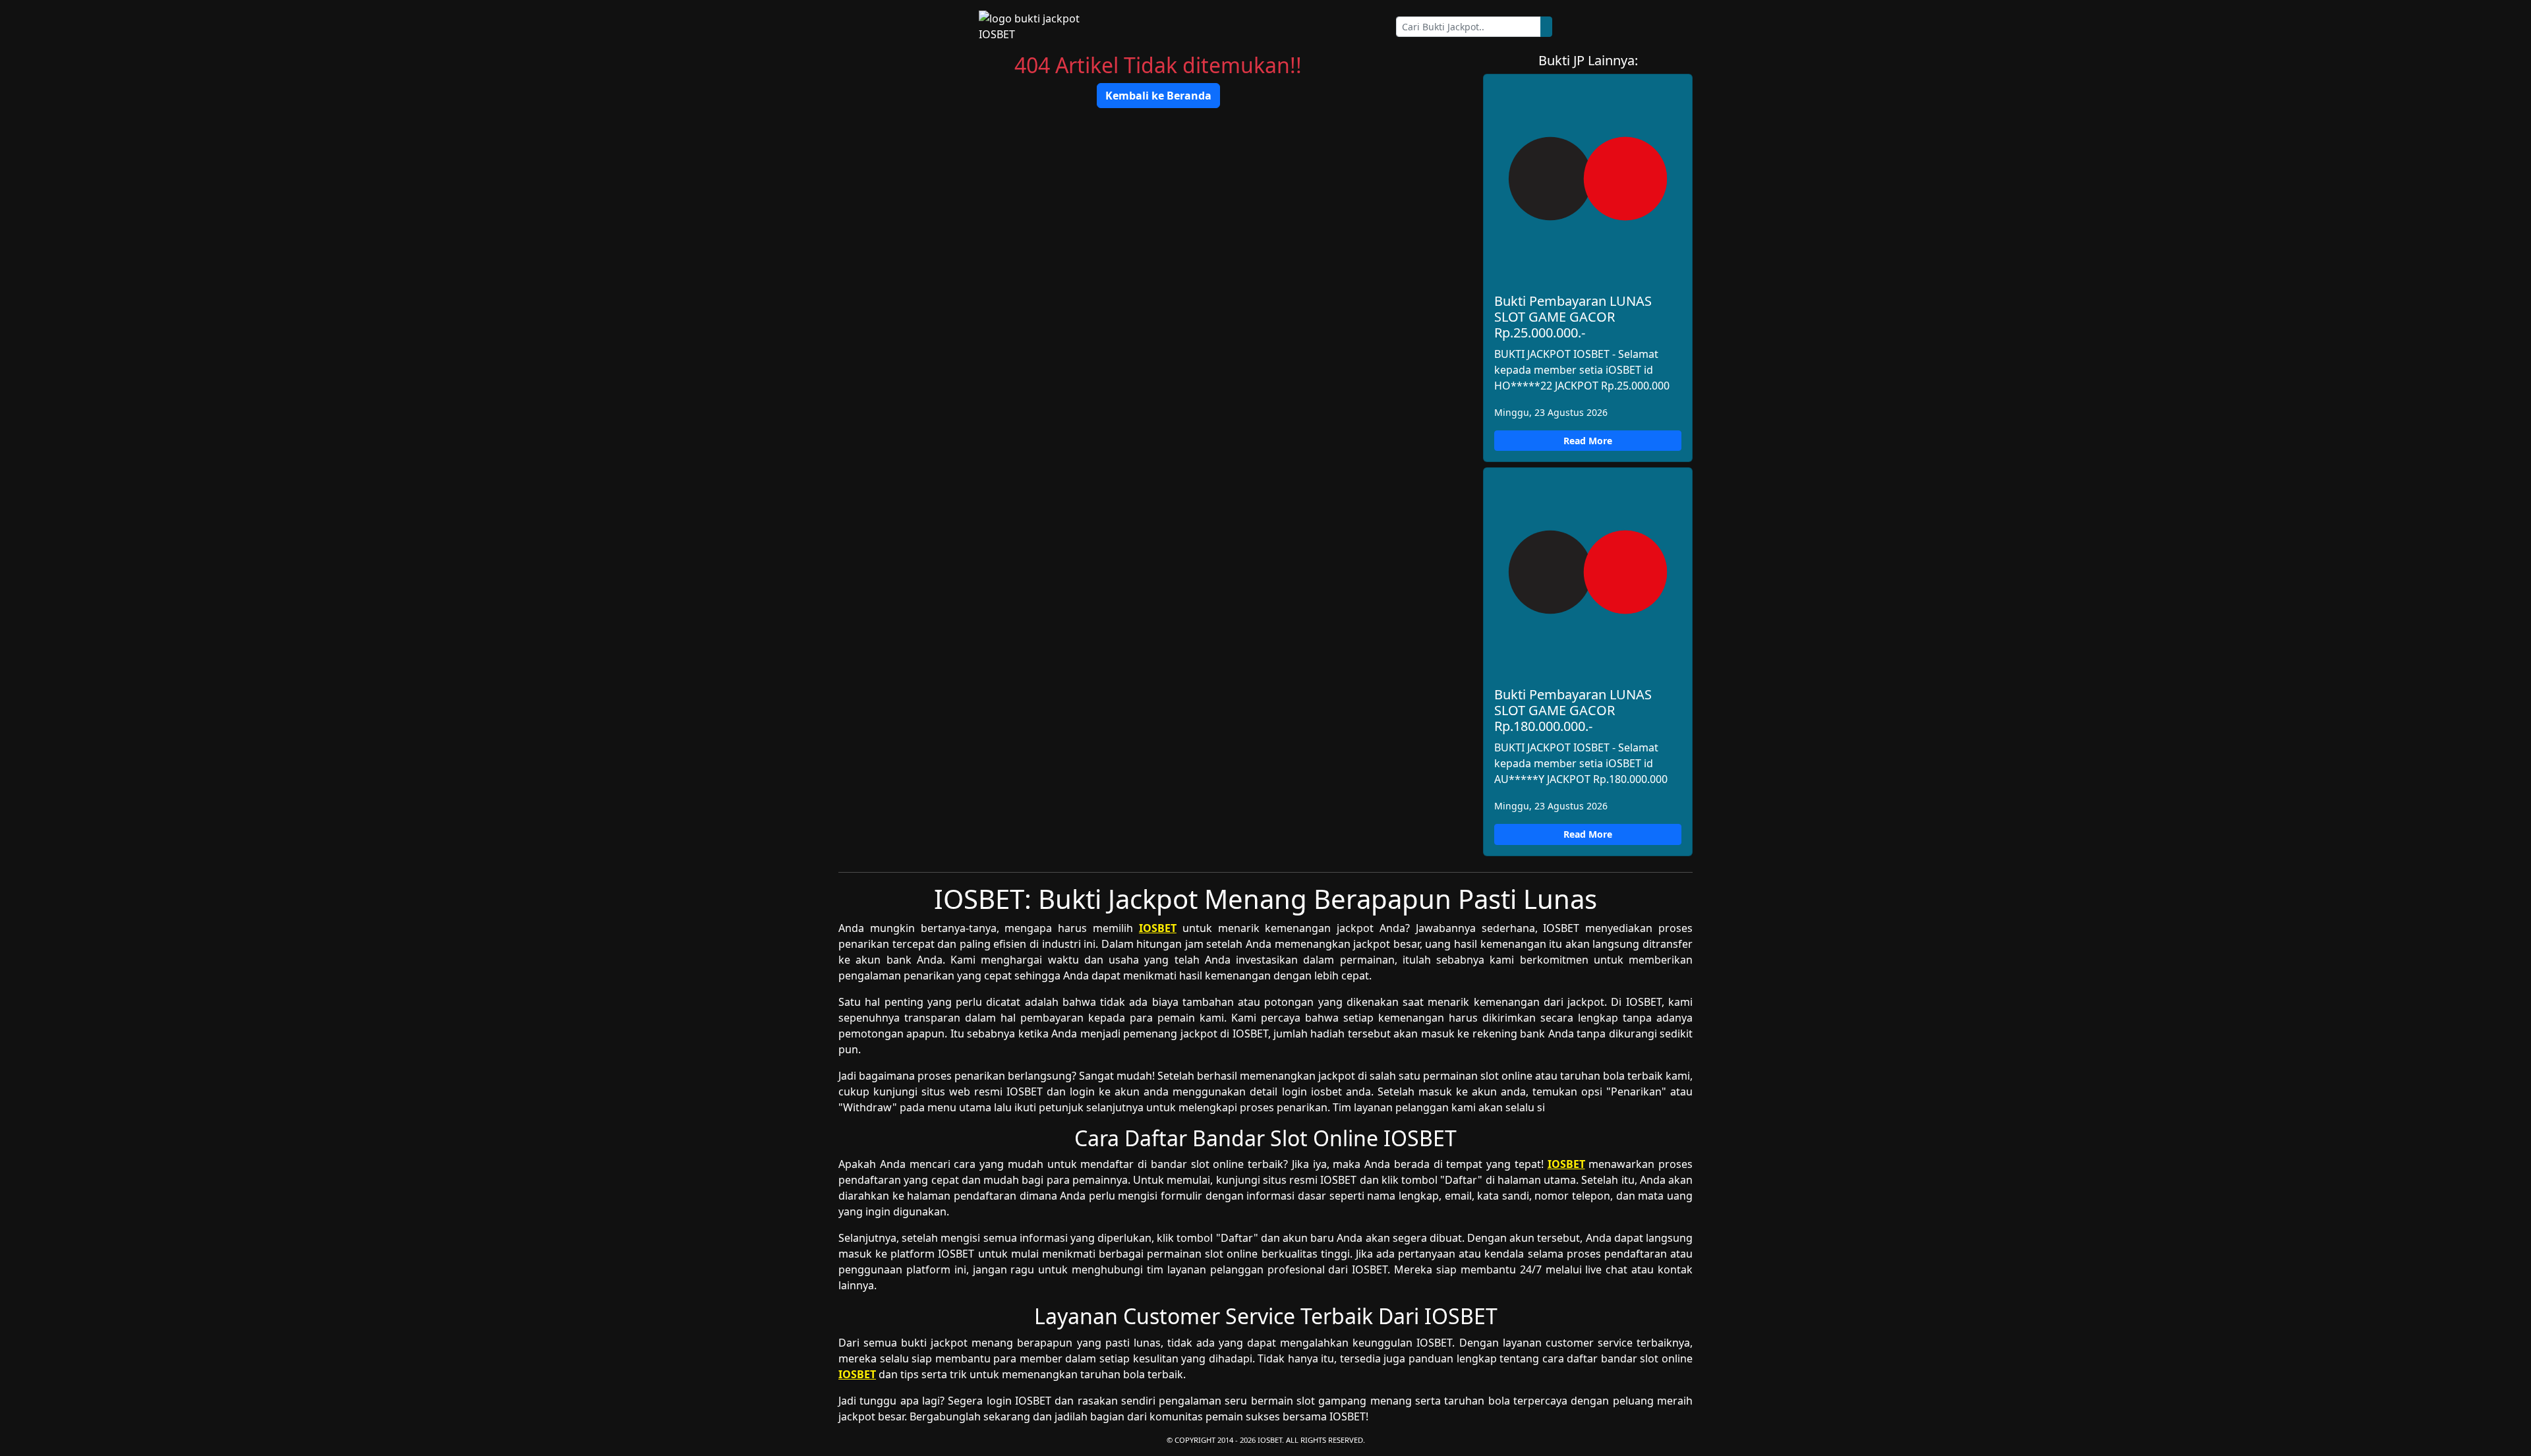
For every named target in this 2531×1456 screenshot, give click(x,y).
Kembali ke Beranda (1158, 96)
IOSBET (1158, 928)
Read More (1588, 441)
